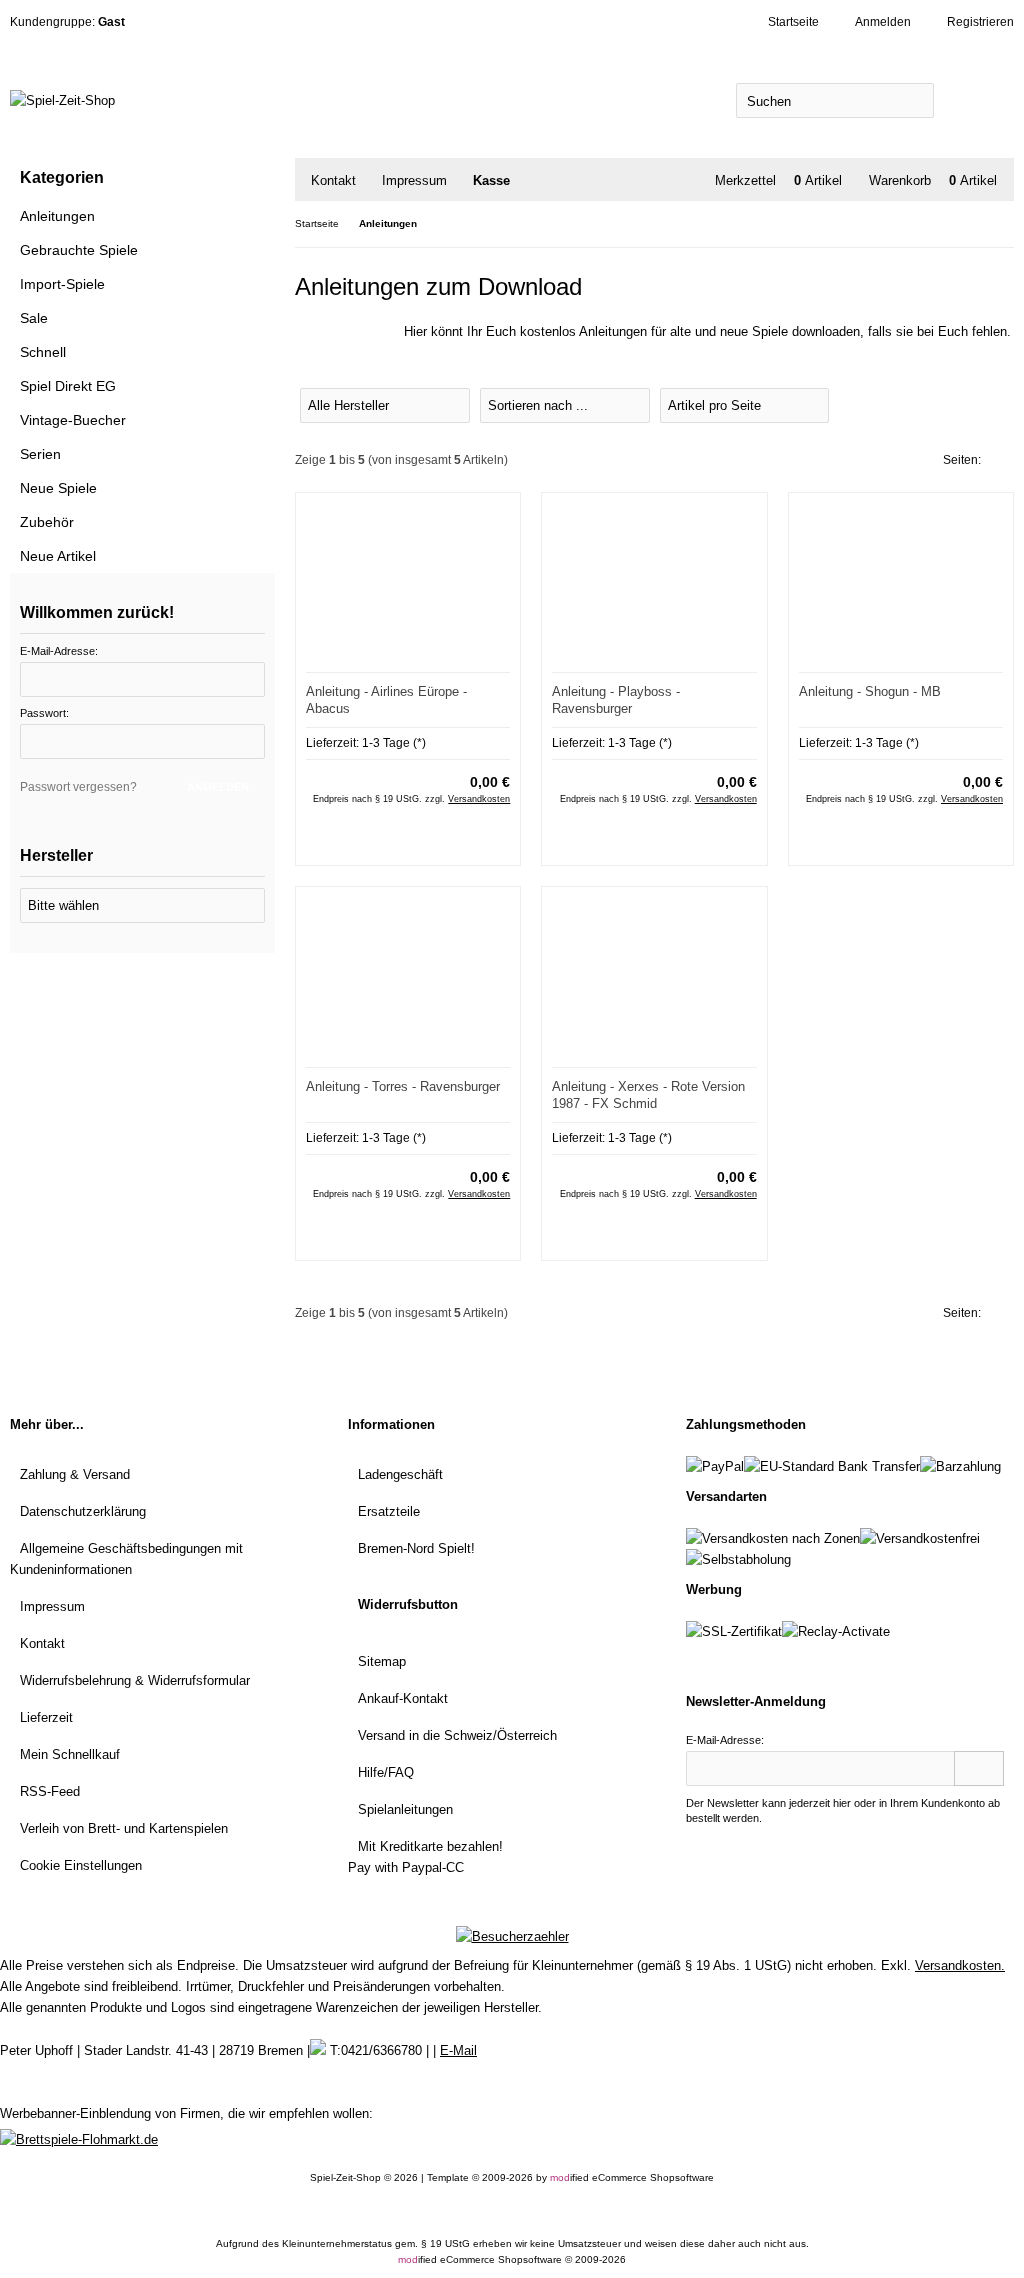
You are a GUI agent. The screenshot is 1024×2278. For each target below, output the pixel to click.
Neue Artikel (58, 556)
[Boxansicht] (994, 404)
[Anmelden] (979, 1768)
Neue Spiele (58, 488)
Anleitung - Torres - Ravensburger (403, 1086)
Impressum (414, 180)
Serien (40, 454)
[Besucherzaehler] (512, 1936)
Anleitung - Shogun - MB (870, 691)
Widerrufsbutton (408, 1604)
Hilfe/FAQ (386, 1772)
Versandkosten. (960, 1965)
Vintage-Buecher (73, 420)
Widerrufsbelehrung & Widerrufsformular (135, 1680)
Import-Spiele (62, 284)
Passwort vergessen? (78, 787)
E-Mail (458, 2050)
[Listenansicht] (1004, 404)
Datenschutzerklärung (83, 1511)
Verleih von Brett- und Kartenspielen (124, 1828)
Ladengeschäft (400, 1474)
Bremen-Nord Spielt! (416, 1548)
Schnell (43, 352)
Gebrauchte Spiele (79, 250)
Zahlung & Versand (75, 1474)
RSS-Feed (50, 1791)
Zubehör (47, 522)
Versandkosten (479, 799)
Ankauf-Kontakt (403, 1698)
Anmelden (215, 788)
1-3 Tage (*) (394, 743)
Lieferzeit (46, 1717)
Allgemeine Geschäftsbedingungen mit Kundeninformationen (126, 1559)
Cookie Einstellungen (81, 1865)
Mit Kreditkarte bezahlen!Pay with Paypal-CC (425, 1857)
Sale (34, 318)
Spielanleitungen (405, 1809)
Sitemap (382, 1661)
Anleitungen (57, 216)
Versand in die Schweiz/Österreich (457, 1735)
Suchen (974, 100)
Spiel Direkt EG (68, 386)
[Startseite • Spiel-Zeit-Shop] (261, 100)
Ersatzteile (389, 1511)
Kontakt (333, 180)
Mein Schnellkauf (70, 1754)
